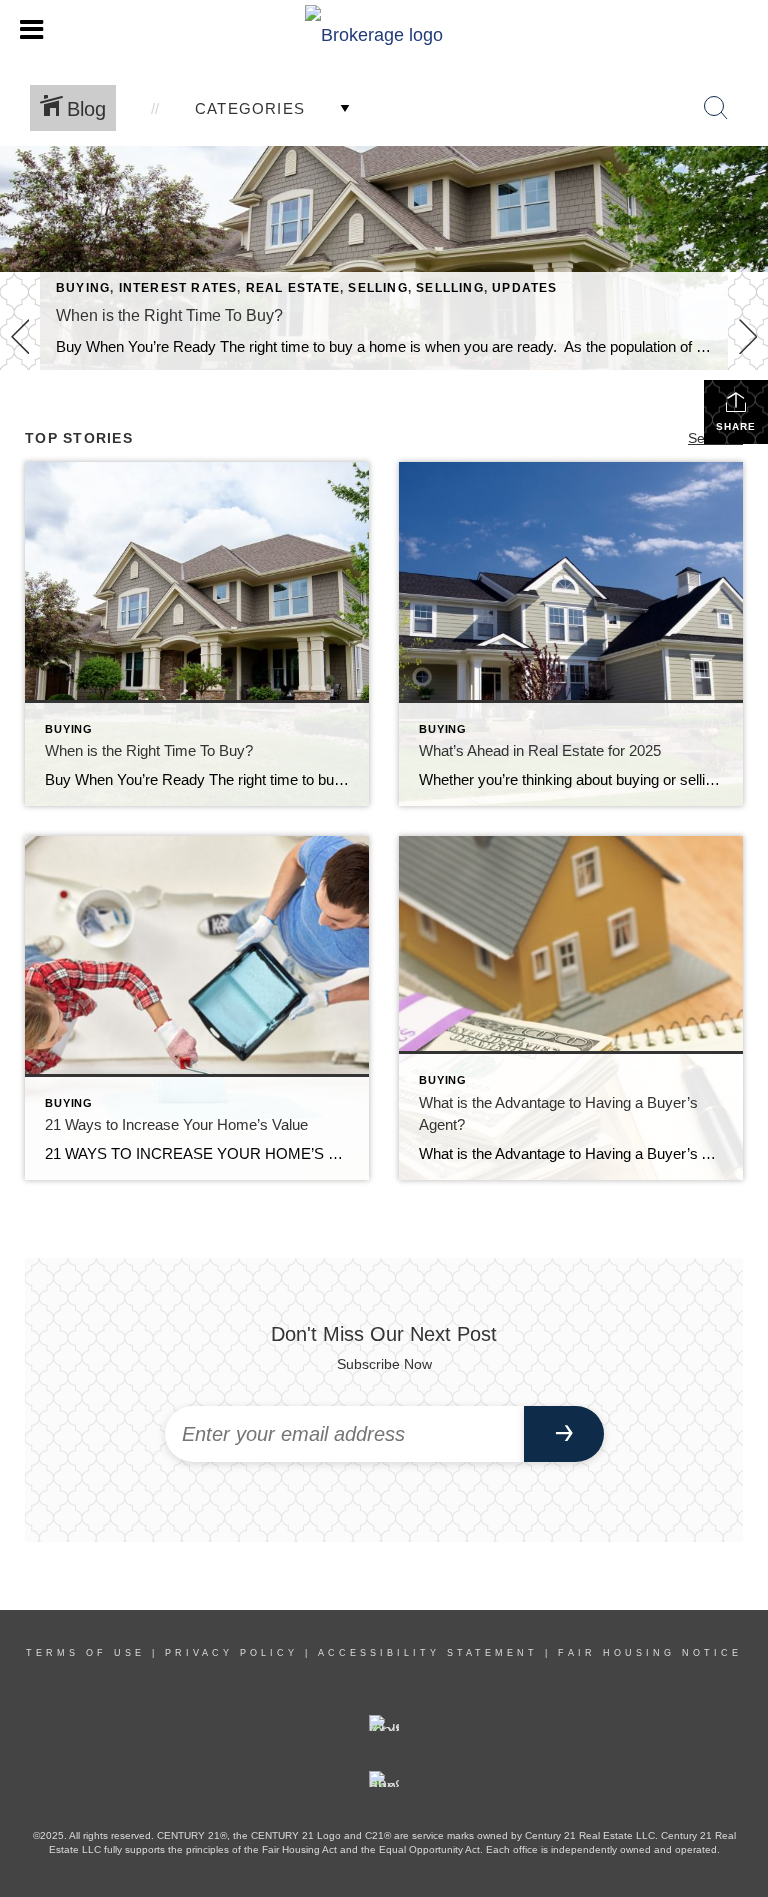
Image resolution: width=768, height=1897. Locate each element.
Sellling (450, 288)
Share (736, 426)
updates (524, 288)
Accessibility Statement (428, 1653)
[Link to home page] (384, 30)
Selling (377, 288)
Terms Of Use (85, 1653)
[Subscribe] (564, 1434)
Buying (83, 288)
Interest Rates (178, 288)
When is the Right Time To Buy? (169, 315)
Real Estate (293, 288)
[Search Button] (716, 108)
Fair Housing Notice (650, 1653)
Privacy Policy (231, 1653)
